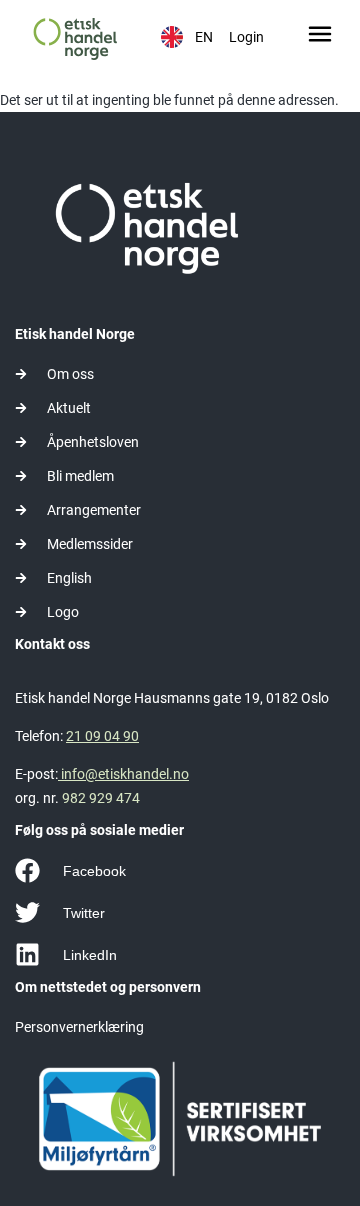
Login (246, 37)
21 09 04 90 (102, 736)
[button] (319, 37)
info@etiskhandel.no (123, 774)
